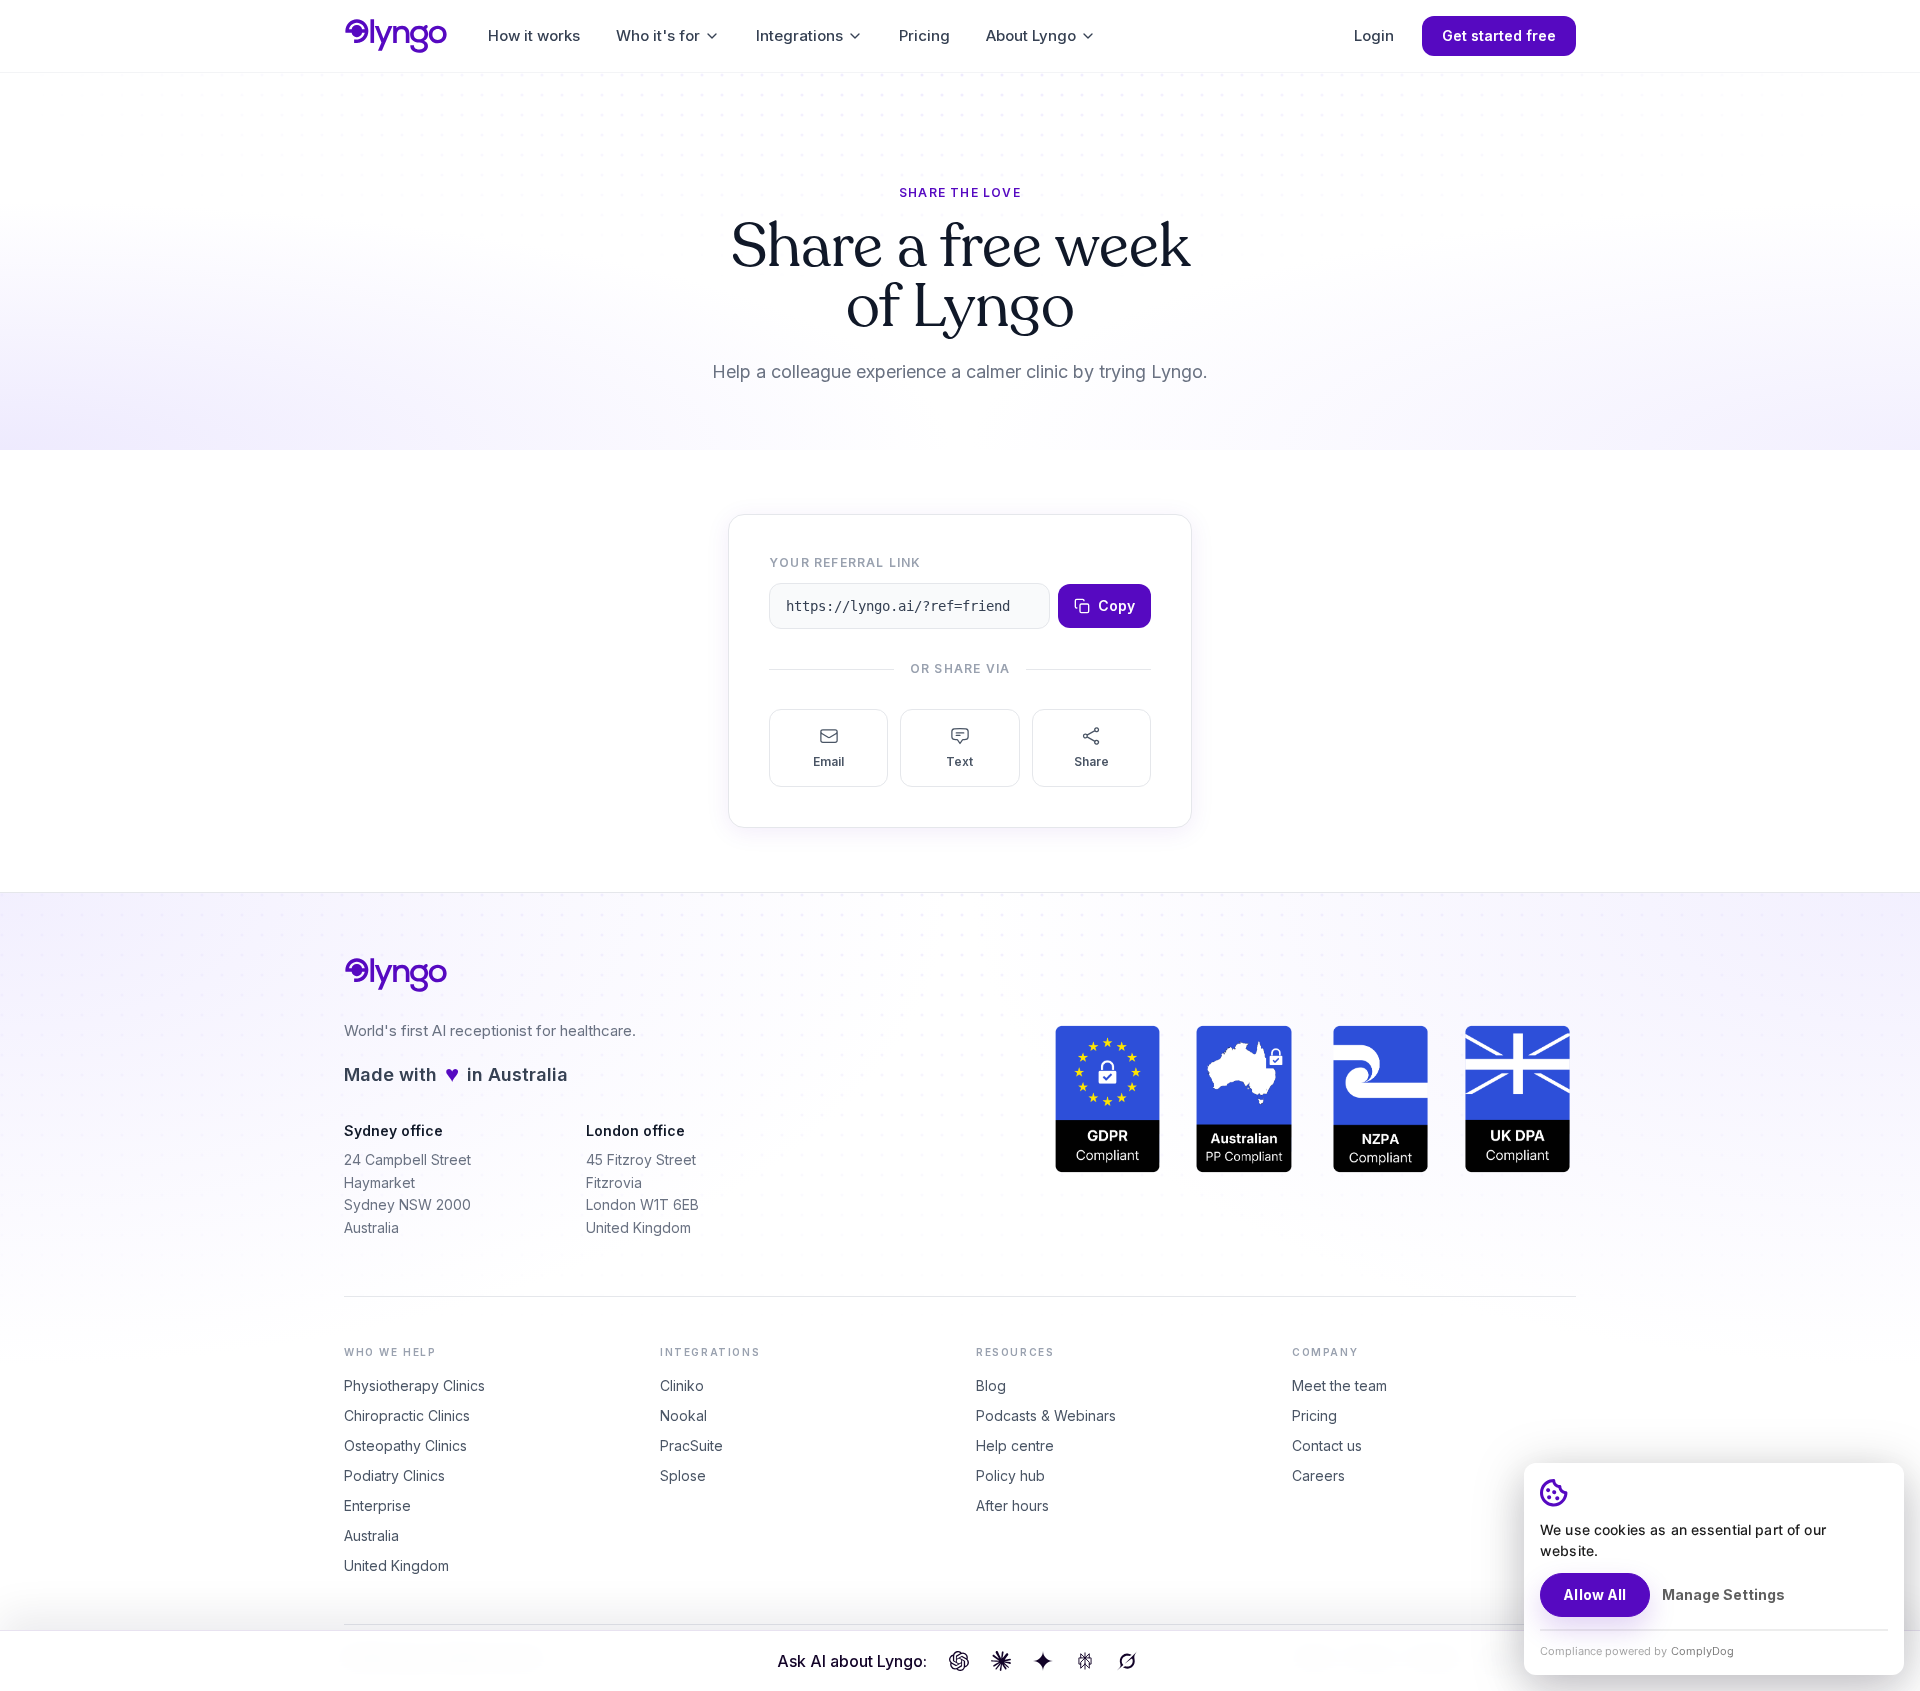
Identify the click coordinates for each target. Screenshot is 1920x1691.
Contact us (1327, 1445)
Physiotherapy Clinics (414, 1385)
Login (1374, 35)
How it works (534, 35)
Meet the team (1339, 1385)
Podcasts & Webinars (1046, 1415)
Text (959, 761)
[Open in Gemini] (1043, 1661)
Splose (683, 1475)
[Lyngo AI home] (396, 36)
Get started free (1499, 35)
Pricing (924, 35)
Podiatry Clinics (394, 1475)
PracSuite (691, 1445)
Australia (371, 1535)
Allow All (1594, 1594)
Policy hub (1010, 1475)
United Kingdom (396, 1565)
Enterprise (377, 1505)
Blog (991, 1385)
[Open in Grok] (1127, 1661)
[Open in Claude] (1001, 1661)
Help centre (1015, 1445)
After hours (1012, 1505)
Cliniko (682, 1385)
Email (828, 761)
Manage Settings (1723, 1594)
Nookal (683, 1415)
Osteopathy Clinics (405, 1445)
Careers (1318, 1475)
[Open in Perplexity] (1085, 1661)
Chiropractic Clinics (407, 1415)
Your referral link (845, 562)
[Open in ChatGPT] (959, 1661)
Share (1091, 761)
